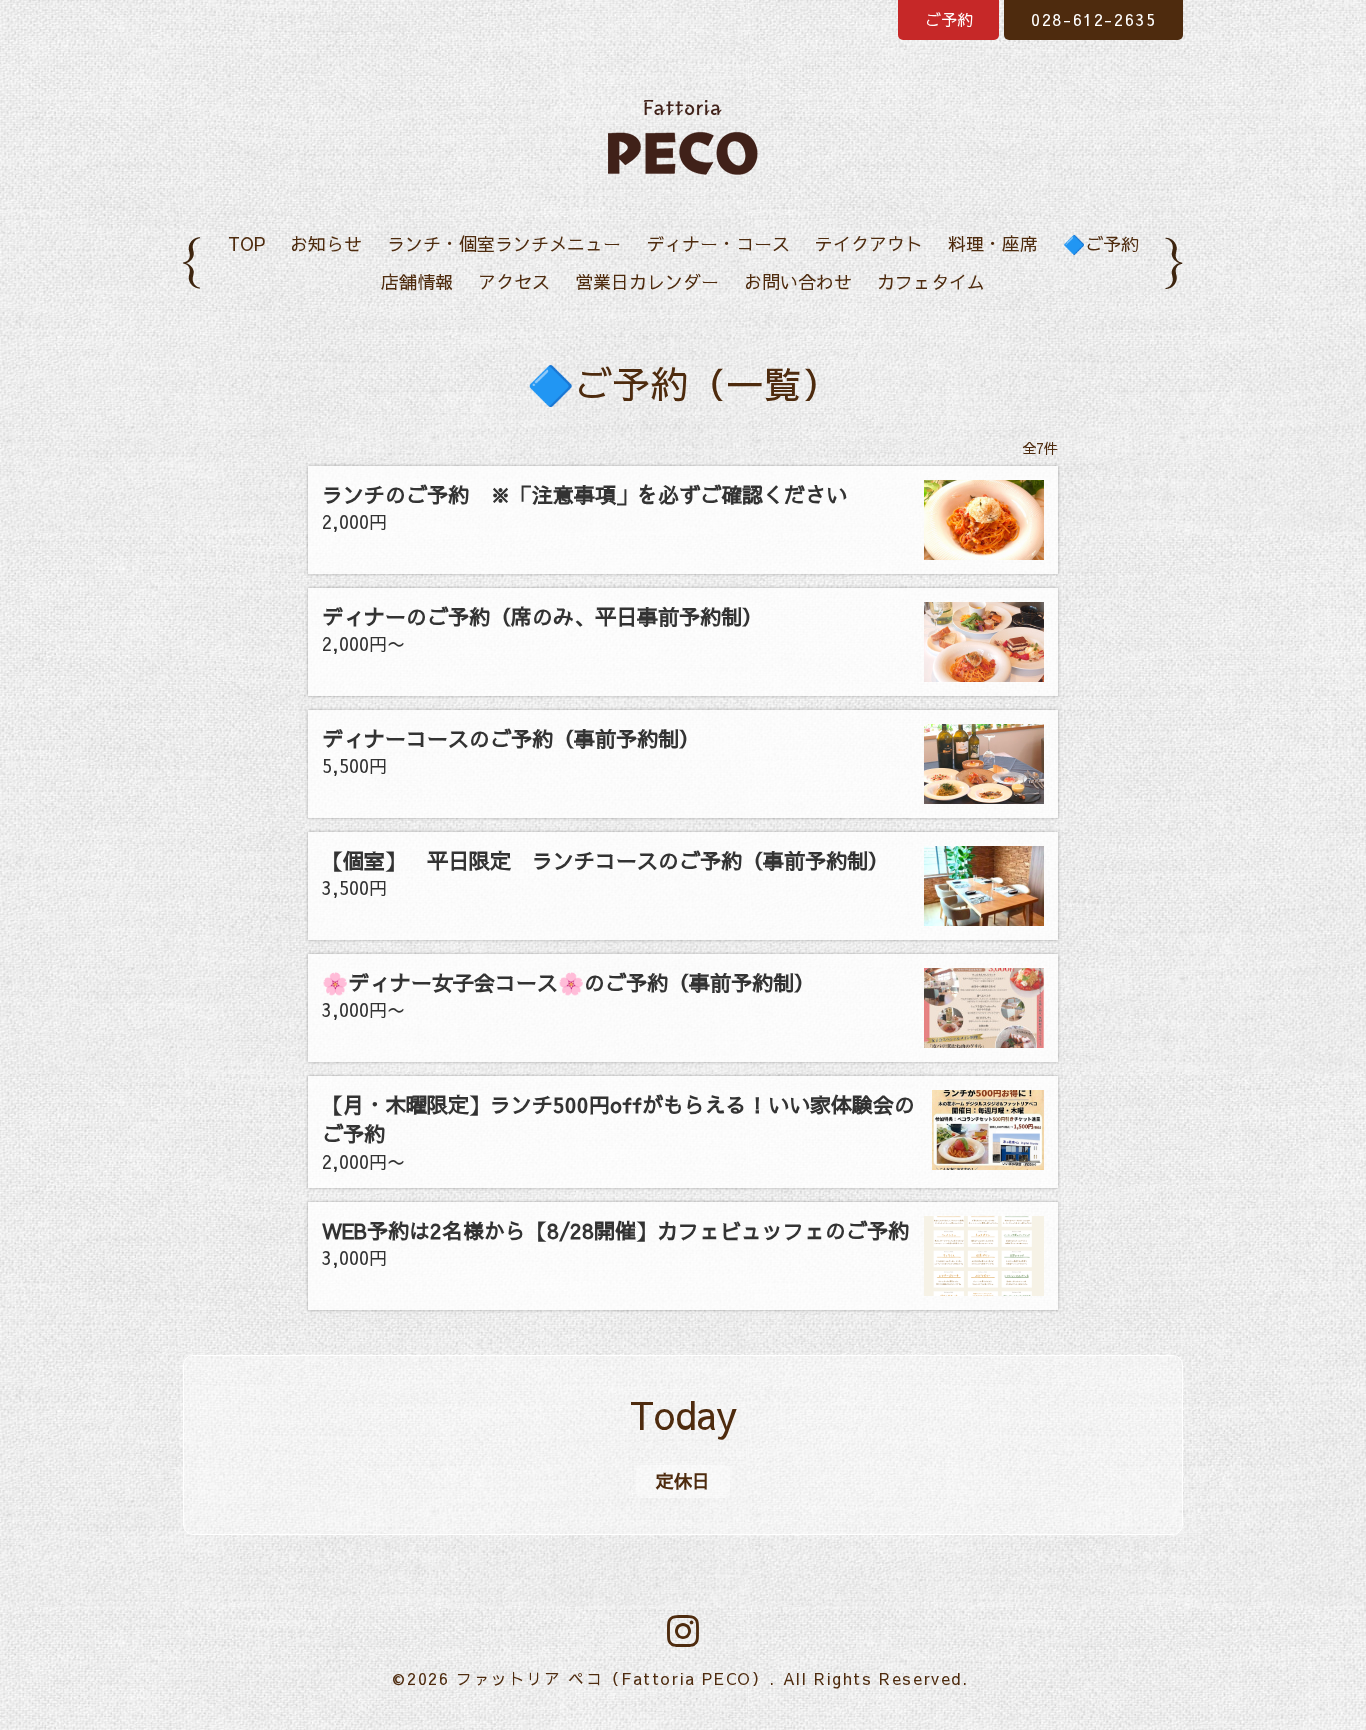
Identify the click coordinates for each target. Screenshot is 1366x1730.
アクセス (514, 281)
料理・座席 (993, 243)
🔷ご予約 (1101, 243)
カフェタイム (931, 281)
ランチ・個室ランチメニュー (504, 243)
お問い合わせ (798, 281)
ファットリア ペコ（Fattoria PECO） (612, 1678)
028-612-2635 (1093, 19)
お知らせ (326, 243)
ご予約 (949, 19)
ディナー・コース (718, 243)
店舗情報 (417, 281)
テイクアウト (869, 243)
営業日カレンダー (647, 281)
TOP (246, 243)
